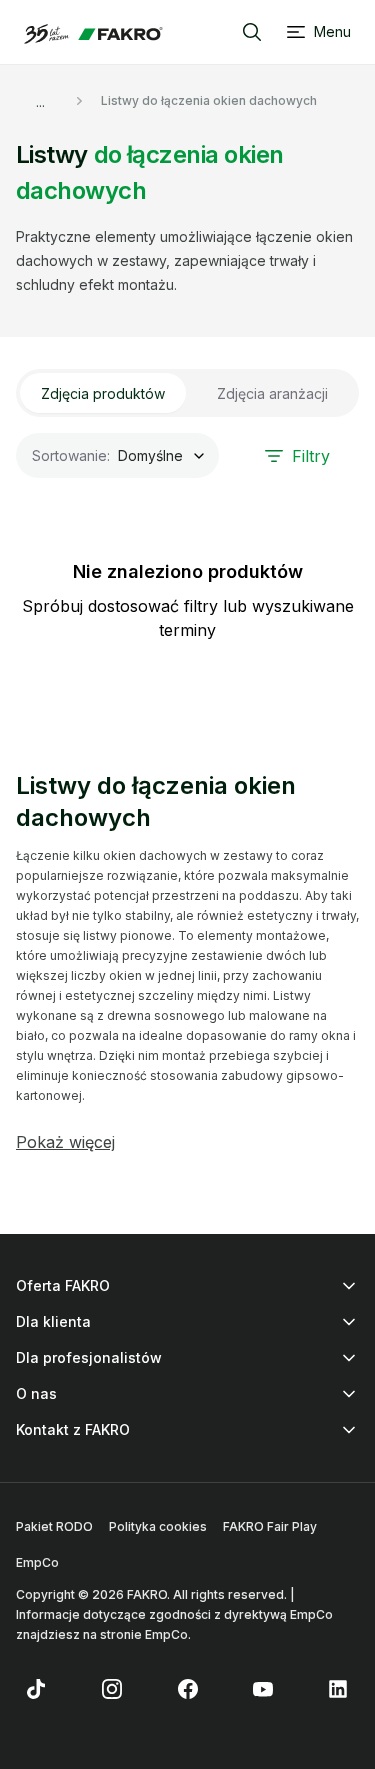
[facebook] (188, 1689)
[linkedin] (339, 1689)
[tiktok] (36, 1689)
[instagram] (112, 1689)
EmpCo (37, 1562)
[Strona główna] (93, 34)
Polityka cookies (158, 1526)
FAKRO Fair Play (270, 1526)
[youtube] (263, 1689)
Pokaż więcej (65, 1142)
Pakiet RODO (54, 1526)
